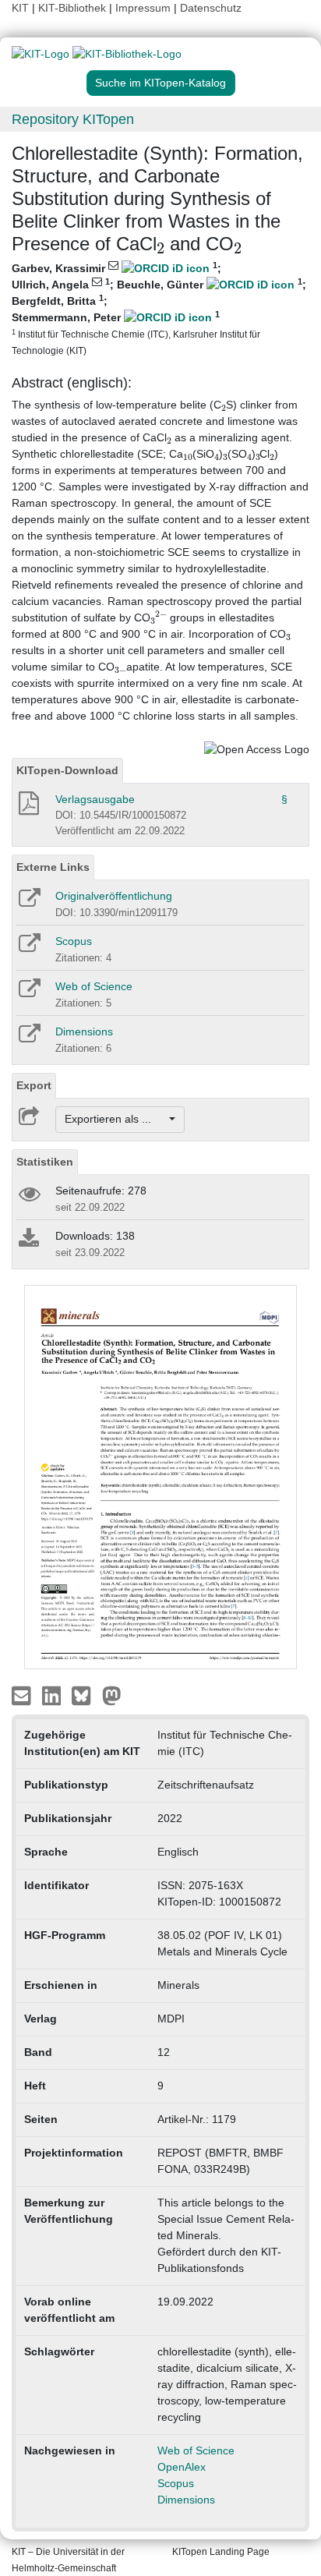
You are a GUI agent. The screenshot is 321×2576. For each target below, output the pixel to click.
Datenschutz (211, 8)
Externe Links (53, 867)
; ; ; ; (159, 308)
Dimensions (84, 1031)
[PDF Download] (28, 808)
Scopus (74, 941)
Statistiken (45, 1162)
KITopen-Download (67, 770)
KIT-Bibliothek (74, 8)
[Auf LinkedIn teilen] (53, 1695)
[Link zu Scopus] (28, 948)
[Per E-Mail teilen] (23, 1695)
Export (34, 1085)
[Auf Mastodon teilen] (112, 1695)
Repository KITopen (73, 119)
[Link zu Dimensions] (28, 1039)
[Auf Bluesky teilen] (85, 1695)
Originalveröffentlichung (114, 896)
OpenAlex (182, 2467)
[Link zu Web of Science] (28, 993)
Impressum (143, 8)
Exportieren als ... (116, 1119)
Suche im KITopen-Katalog (160, 83)
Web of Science (94, 986)
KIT (20, 8)
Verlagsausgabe (95, 799)
